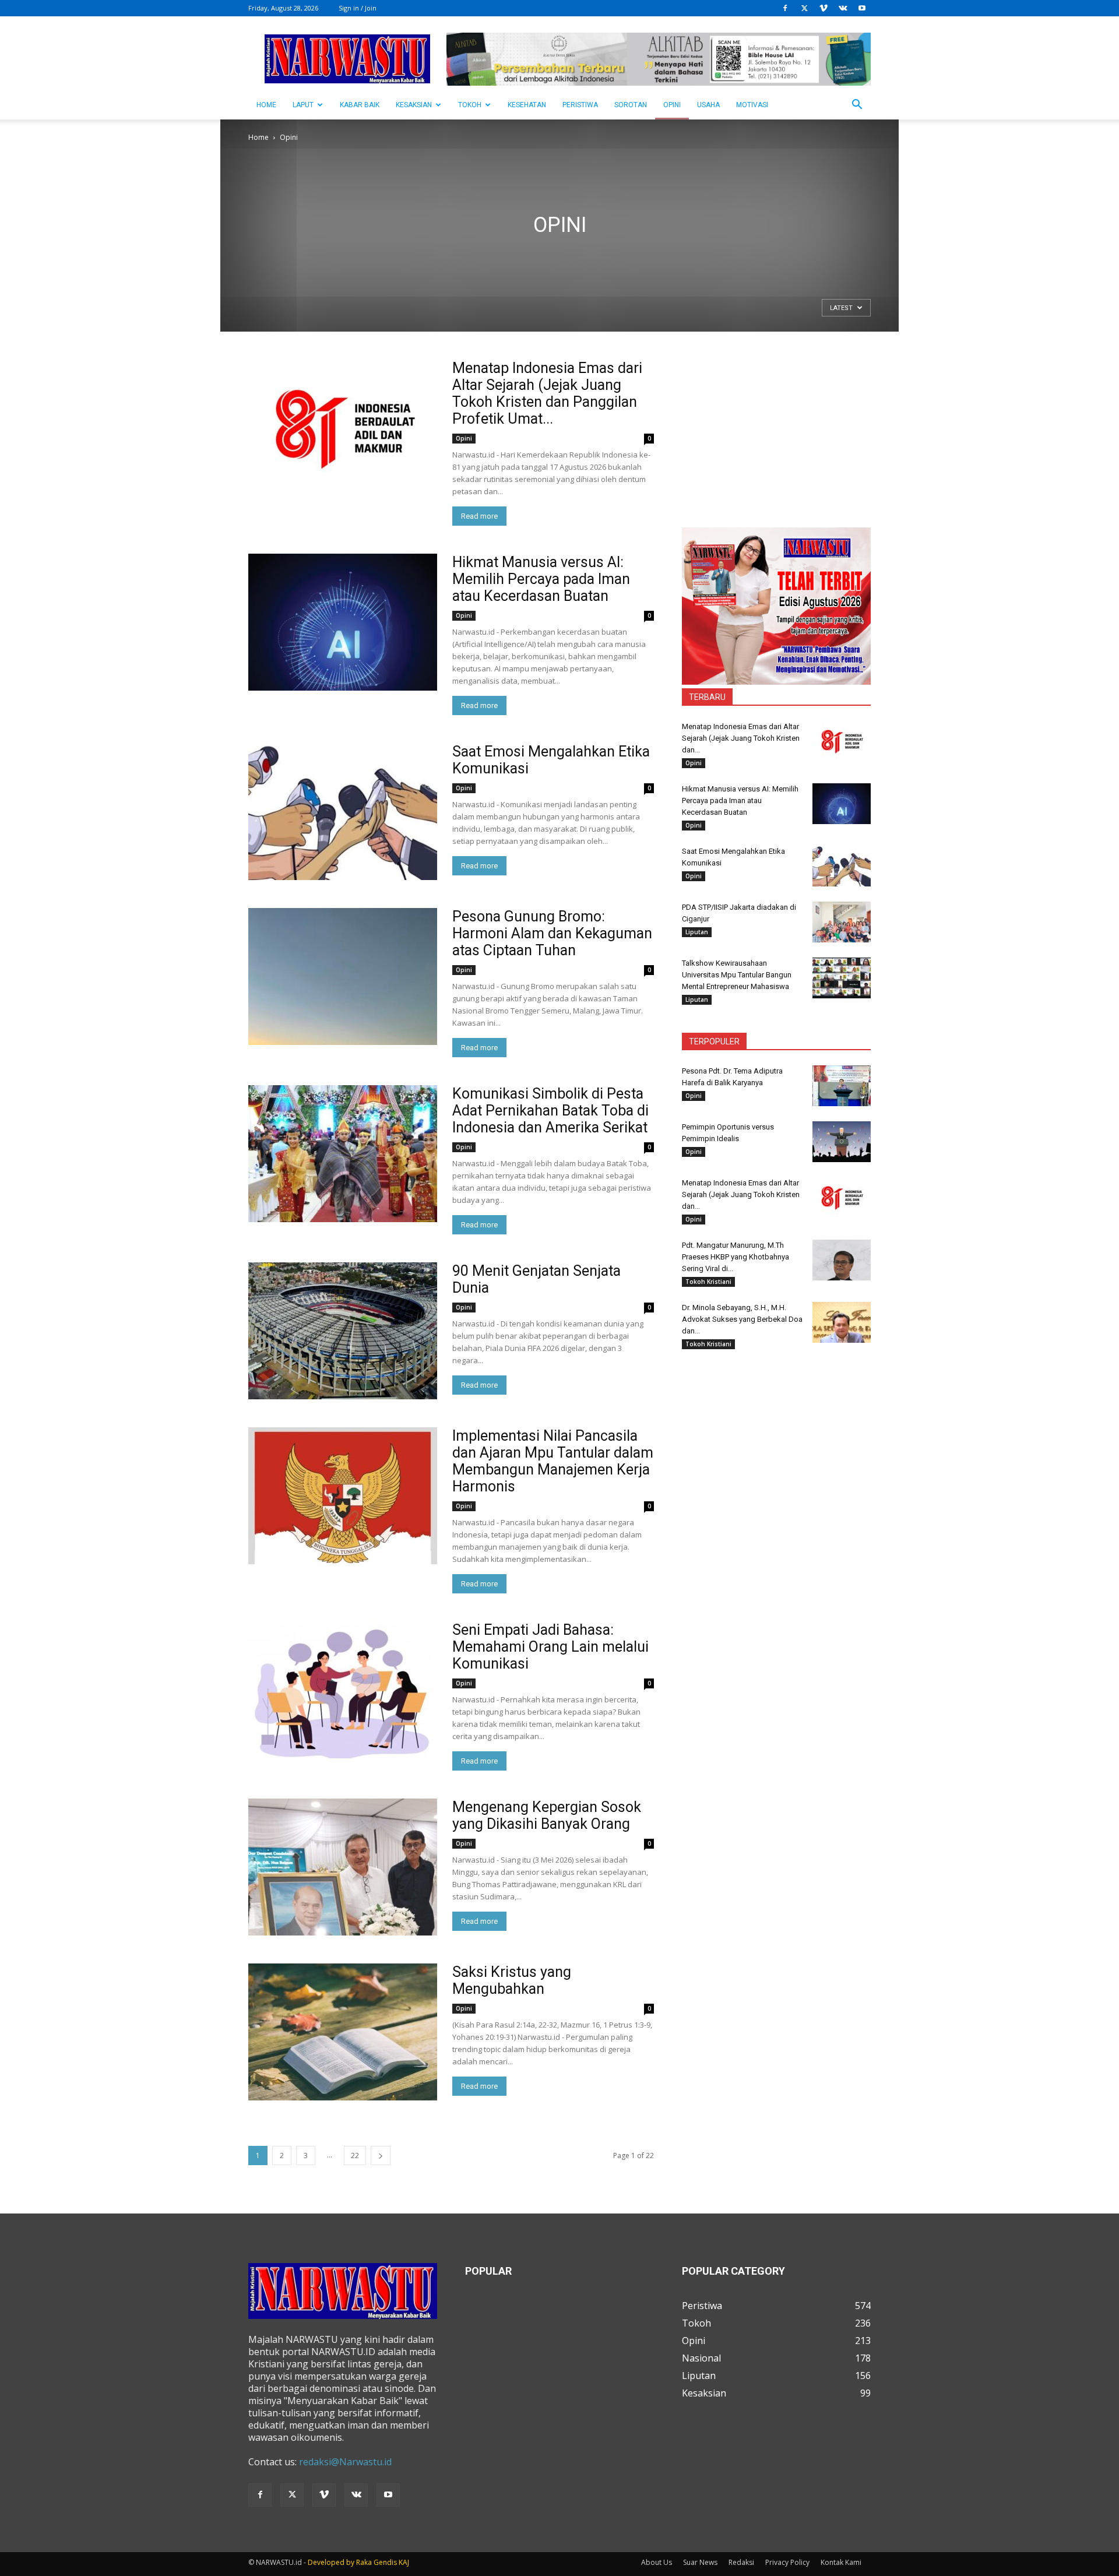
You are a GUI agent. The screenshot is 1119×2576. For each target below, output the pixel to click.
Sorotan (631, 105)
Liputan (697, 932)
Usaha (708, 105)
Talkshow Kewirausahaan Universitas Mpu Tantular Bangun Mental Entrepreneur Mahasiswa (737, 975)
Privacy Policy (787, 2562)
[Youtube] (862, 8)
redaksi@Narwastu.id (345, 2462)
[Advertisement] (776, 432)
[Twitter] (804, 8)
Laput (303, 105)
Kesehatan (527, 105)
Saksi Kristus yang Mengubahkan (512, 1980)
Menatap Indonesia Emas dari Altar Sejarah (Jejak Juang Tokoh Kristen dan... (741, 738)
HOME (266, 105)
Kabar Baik (360, 105)
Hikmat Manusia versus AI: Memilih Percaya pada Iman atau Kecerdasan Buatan (541, 579)
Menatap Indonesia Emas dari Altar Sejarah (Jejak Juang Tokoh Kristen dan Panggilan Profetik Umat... (547, 393)
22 (355, 2156)
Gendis (385, 2562)
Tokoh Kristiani (708, 1282)
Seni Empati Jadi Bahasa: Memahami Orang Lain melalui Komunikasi (550, 1647)
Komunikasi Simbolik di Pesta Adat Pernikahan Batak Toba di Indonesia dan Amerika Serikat (550, 1111)
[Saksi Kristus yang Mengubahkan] (343, 2032)
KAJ (404, 2562)
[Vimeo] (824, 8)
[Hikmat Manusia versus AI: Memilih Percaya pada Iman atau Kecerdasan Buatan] (343, 622)
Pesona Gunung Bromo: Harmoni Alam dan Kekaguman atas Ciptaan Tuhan (552, 933)
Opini (672, 105)
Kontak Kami (841, 2562)
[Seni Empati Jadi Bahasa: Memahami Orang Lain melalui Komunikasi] (343, 1690)
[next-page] (381, 2156)
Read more (479, 516)
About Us (657, 2562)
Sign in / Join (358, 8)
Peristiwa (580, 105)
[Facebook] (785, 8)
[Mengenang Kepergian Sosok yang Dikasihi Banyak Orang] (343, 1867)
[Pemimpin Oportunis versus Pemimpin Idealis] (842, 1142)
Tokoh (470, 105)
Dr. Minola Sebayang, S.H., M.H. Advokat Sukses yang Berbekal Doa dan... (742, 1319)
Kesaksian (414, 105)
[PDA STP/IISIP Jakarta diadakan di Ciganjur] (842, 922)
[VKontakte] (843, 8)
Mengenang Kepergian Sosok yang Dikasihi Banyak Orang (547, 1815)
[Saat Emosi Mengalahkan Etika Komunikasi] (343, 812)
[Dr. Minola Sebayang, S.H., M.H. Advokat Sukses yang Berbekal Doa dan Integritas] (842, 1322)
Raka (364, 2562)
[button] (857, 105)
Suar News (700, 2562)
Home (258, 137)
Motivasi (752, 105)
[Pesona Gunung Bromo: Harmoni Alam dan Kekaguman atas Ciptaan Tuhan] (343, 976)
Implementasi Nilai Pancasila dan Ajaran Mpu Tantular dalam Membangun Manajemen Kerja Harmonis (553, 1461)
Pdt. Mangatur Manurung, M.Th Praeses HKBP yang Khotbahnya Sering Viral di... (736, 1257)
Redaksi (741, 2562)
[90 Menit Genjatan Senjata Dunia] (343, 1331)
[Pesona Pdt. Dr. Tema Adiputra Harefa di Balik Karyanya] (842, 1086)
